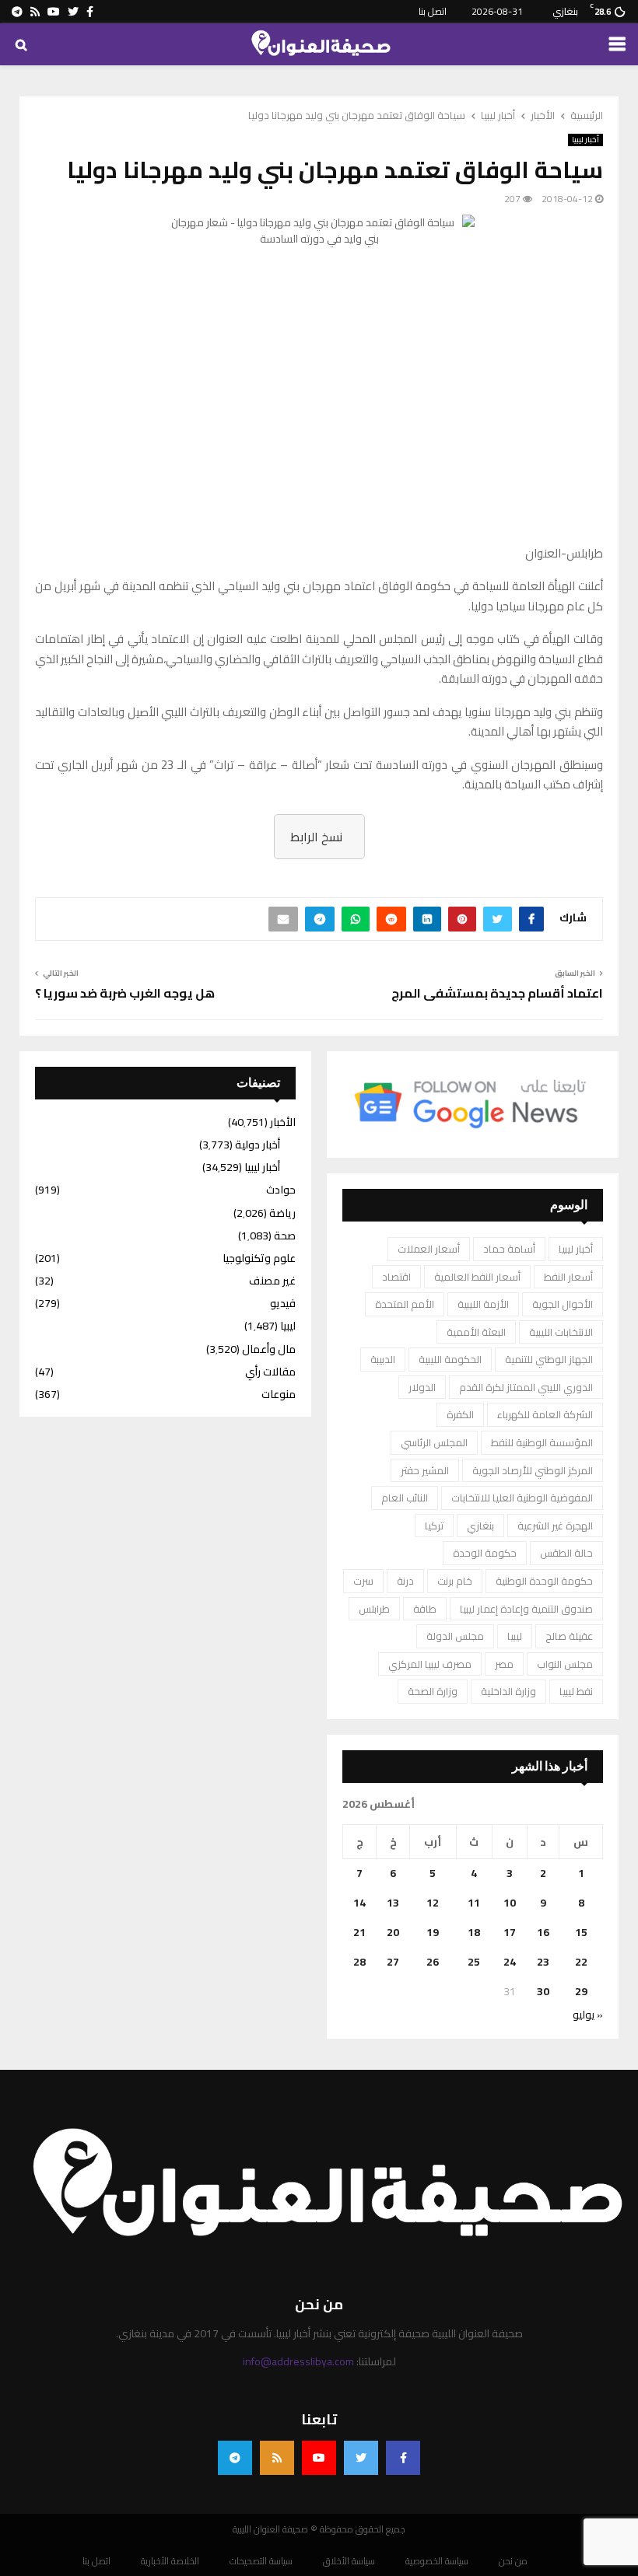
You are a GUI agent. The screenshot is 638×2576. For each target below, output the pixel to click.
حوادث (281, 1190)
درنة (405, 1581)
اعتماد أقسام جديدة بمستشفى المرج (497, 993)
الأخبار (283, 1122)
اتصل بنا (433, 11)
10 (510, 1903)
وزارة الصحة (433, 1691)
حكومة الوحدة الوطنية (544, 1581)
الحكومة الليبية (450, 1359)
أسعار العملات (429, 1249)
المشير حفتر (425, 1470)
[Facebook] (403, 2458)
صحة (285, 1236)
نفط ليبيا (576, 1691)
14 (359, 1903)
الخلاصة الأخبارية (170, 2561)
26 (433, 1962)
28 (359, 1962)
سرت (363, 1581)
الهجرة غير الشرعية (555, 1526)
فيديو (283, 1303)
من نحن (513, 2561)
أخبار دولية (258, 1145)
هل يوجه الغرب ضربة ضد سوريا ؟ (125, 993)
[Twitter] (361, 2458)
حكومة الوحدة (485, 1553)
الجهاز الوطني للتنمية (549, 1359)
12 (433, 1903)
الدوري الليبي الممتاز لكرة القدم (526, 1387)
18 (474, 1932)
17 (510, 1932)
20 (393, 1932)
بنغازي (480, 1526)
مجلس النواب (565, 1664)
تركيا (434, 1526)
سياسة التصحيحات (261, 2561)
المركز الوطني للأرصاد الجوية (533, 1470)
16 (543, 1932)
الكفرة (460, 1414)
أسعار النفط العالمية (477, 1277)
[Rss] (277, 2458)
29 (581, 1991)
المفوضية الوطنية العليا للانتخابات (522, 1498)
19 (433, 1932)
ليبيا (515, 1636)
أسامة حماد (509, 1249)
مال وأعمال (269, 1349)
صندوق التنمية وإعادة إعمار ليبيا (526, 1609)
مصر (504, 1664)
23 (543, 1962)
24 (510, 1962)
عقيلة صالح (569, 1636)
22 (581, 1962)
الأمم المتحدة (405, 1304)
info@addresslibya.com (298, 2361)
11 (474, 1903)
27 (393, 1962)
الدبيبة (383, 1359)
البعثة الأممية (476, 1332)
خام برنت (455, 1581)
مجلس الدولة (455, 1636)
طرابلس (374, 1609)
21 (359, 1932)
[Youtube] (319, 2458)
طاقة (425, 1609)
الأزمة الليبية (483, 1304)
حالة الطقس (566, 1553)
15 (581, 1932)
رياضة (282, 1213)
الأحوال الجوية (563, 1304)
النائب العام (405, 1498)
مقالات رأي (270, 1372)
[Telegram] (235, 2458)
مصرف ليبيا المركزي (430, 1664)
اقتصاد (396, 1277)
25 (474, 1962)
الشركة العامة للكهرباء (545, 1414)
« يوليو (588, 2015)
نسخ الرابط (316, 837)
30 (543, 1991)
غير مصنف (272, 1281)
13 (393, 1903)
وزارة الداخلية (508, 1691)
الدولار (422, 1387)
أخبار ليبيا (585, 140)
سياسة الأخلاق (349, 2561)
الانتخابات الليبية (561, 1332)
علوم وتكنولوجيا (259, 1258)
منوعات (279, 1394)
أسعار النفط (568, 1277)
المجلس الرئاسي (434, 1442)
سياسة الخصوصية (437, 2561)
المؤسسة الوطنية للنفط (542, 1442)
